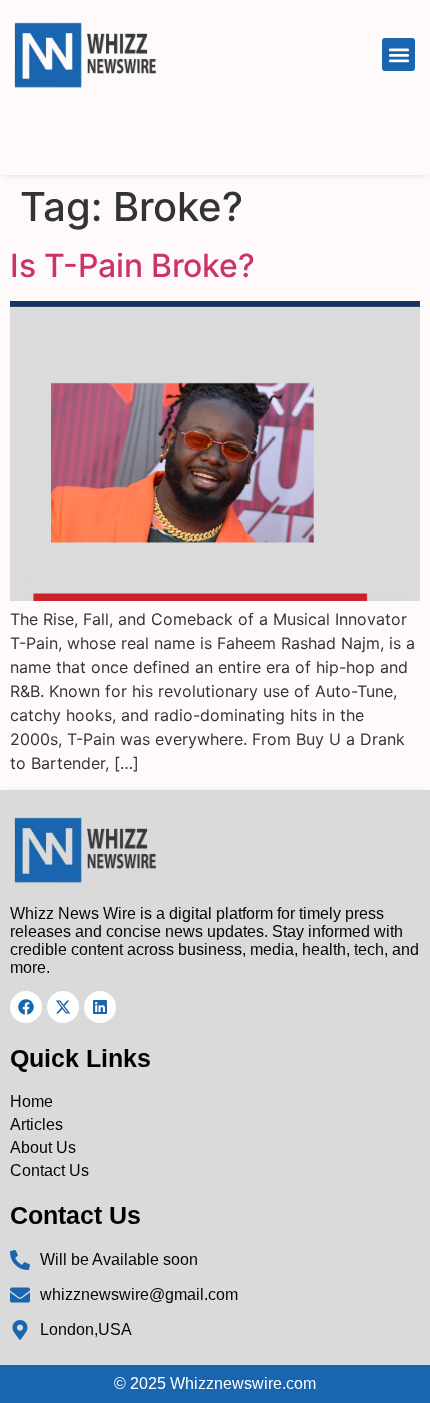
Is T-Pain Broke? (132, 265)
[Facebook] (26, 1007)
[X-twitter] (63, 1007)
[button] (398, 54)
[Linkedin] (100, 1007)
